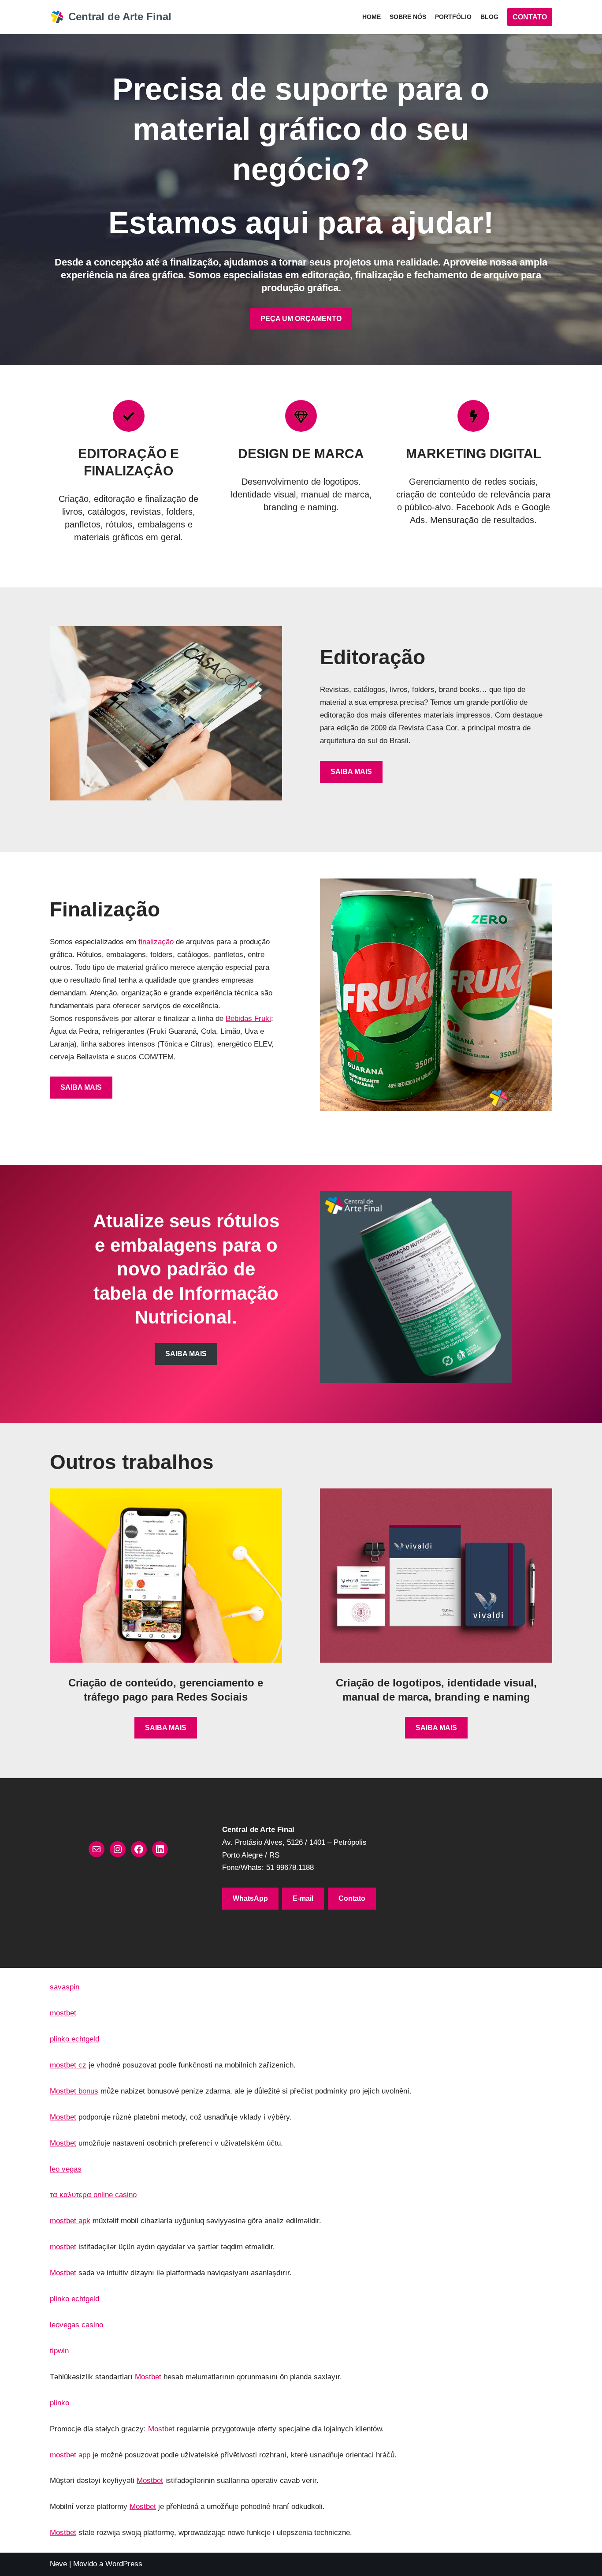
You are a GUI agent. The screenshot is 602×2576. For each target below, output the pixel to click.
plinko (59, 2403)
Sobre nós (408, 17)
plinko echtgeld (74, 2039)
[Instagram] (118, 1849)
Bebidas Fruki (248, 1019)
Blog (489, 17)
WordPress (124, 2564)
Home (372, 17)
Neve (58, 2564)
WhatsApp (250, 1898)
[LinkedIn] (160, 1849)
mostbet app (70, 2455)
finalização (156, 942)
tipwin (59, 2351)
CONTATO (530, 17)
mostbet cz (68, 2065)
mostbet (63, 2013)
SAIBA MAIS (351, 772)
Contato (352, 1898)
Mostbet (63, 2117)
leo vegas (66, 2169)
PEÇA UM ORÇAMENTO (301, 319)
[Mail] (97, 1849)
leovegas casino (76, 2325)
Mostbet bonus (74, 2091)
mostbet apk (70, 2221)
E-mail (303, 1898)
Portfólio (453, 17)
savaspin (65, 1987)
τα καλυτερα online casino (93, 2195)
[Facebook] (139, 1849)
